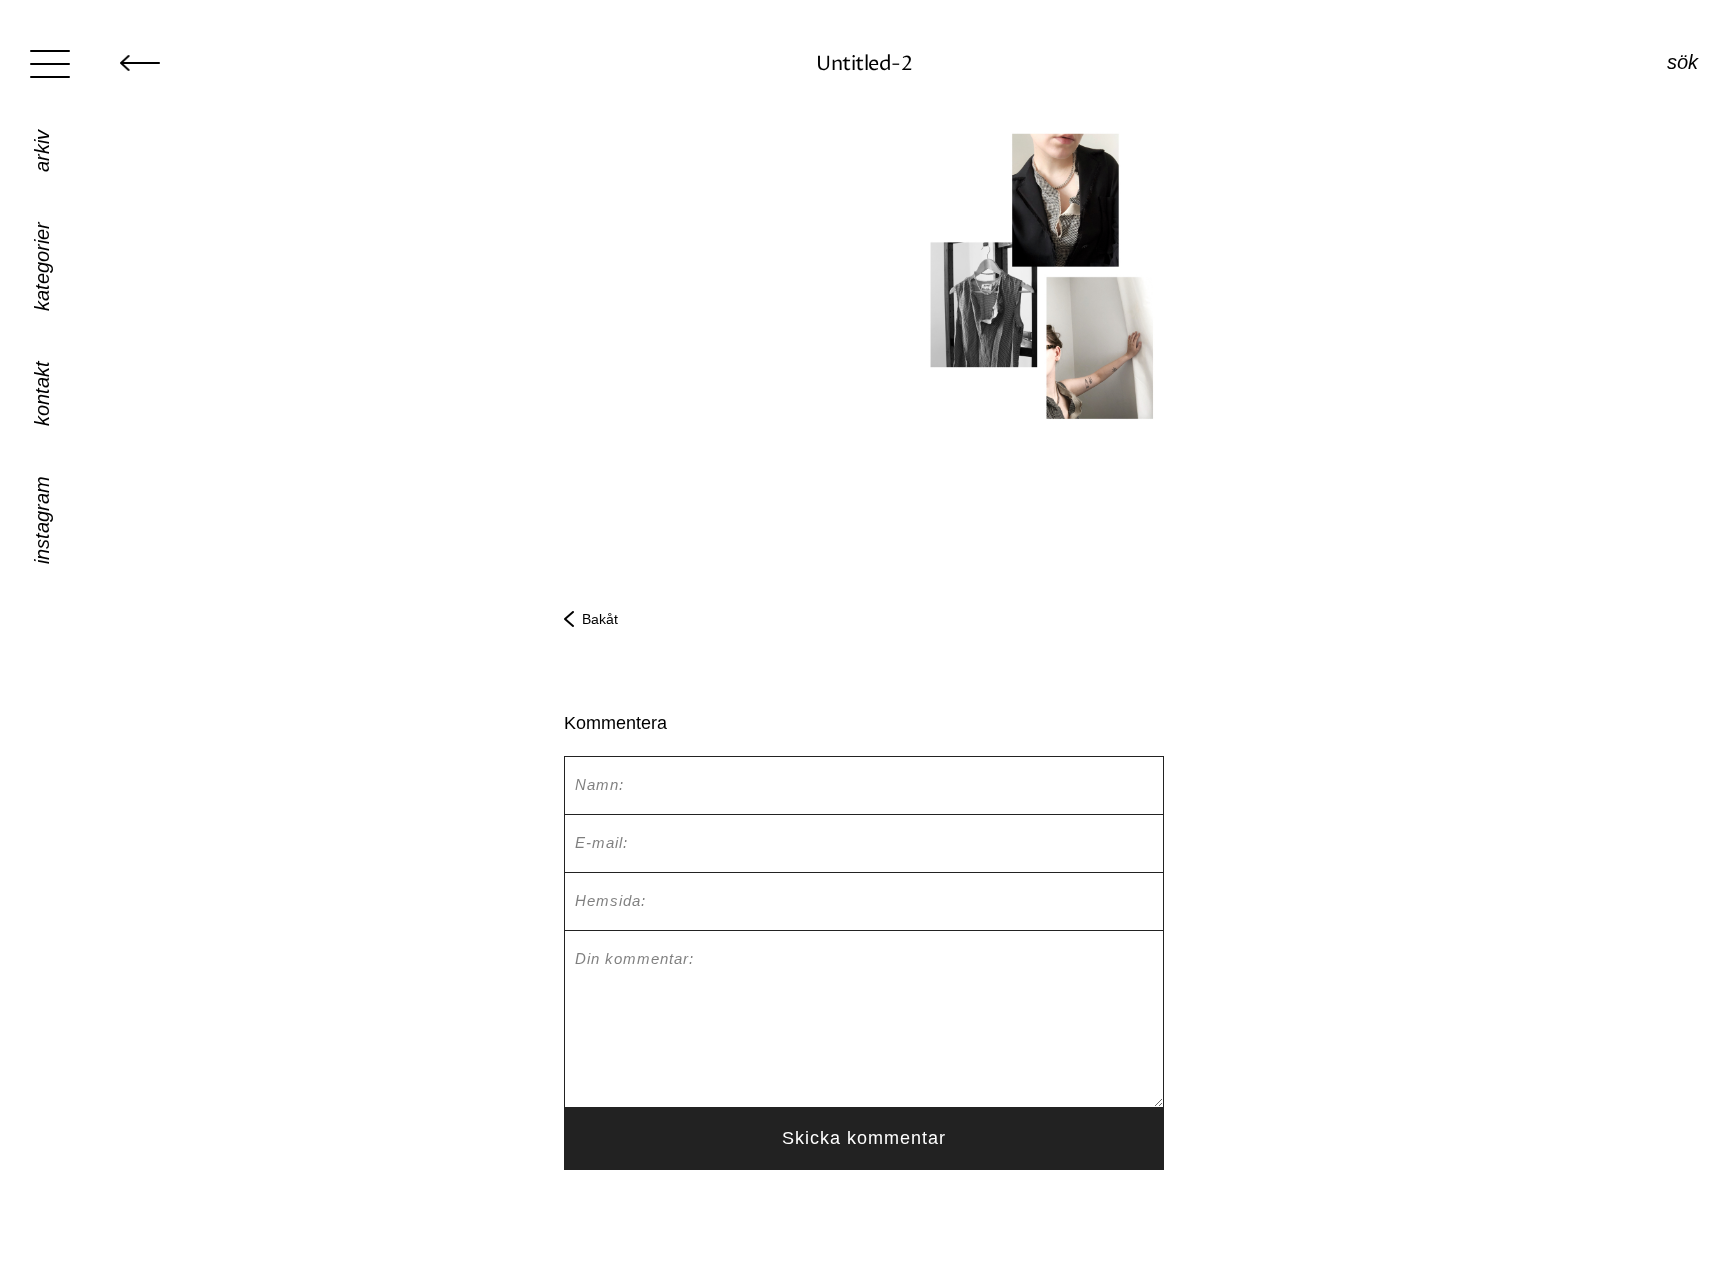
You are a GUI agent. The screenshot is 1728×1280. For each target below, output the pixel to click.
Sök (1682, 62)
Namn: (599, 784)
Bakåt (600, 619)
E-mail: (601, 842)
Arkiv (42, 151)
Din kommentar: (634, 958)
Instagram (42, 520)
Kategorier (42, 266)
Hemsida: (610, 900)
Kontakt (42, 393)
